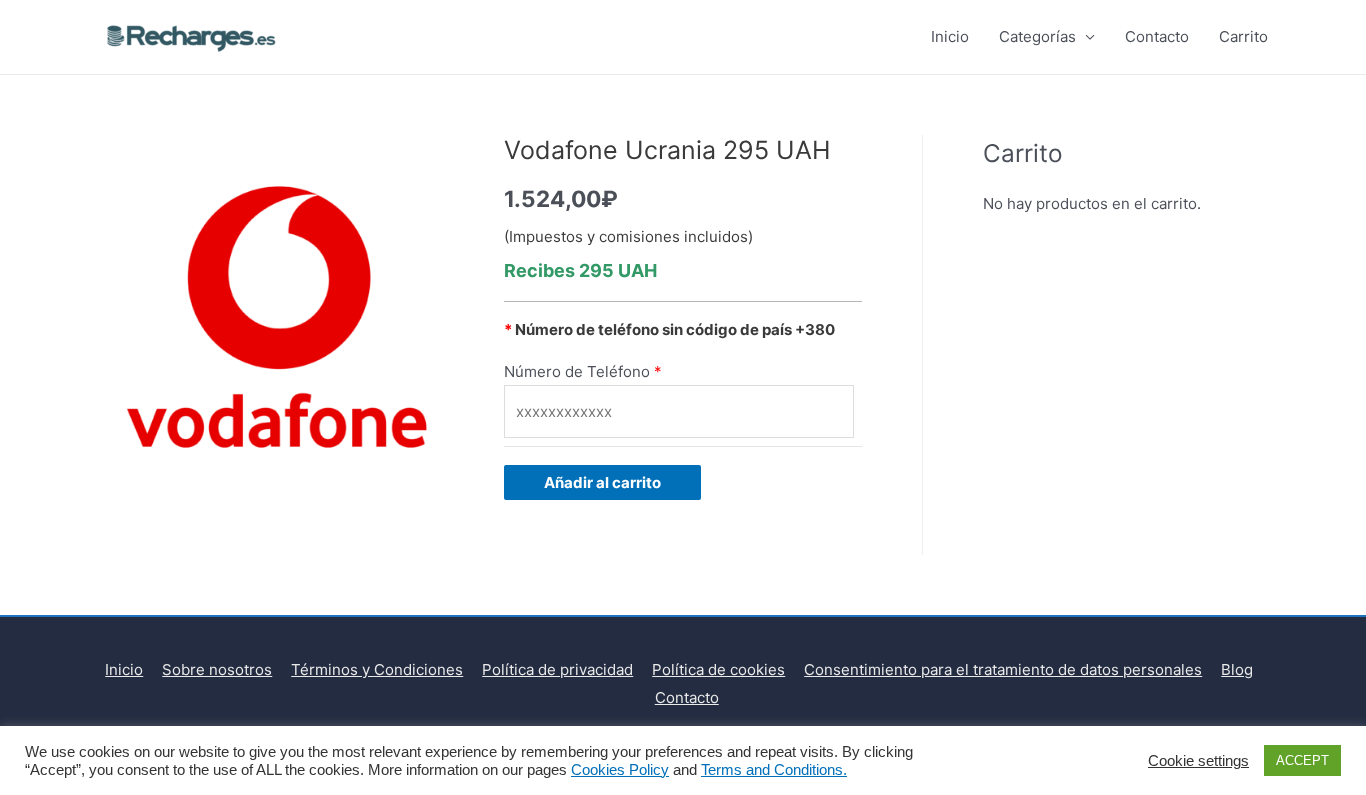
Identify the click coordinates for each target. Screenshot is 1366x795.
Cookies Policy (620, 770)
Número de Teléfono (577, 371)
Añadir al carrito (602, 482)
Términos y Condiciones (377, 669)
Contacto (1157, 36)
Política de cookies (718, 669)
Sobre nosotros (217, 669)
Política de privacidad (557, 669)
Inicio (950, 36)
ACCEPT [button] (1302, 760)
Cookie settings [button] (1198, 761)
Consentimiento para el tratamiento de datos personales (1003, 669)
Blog (1237, 669)
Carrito (1243, 36)
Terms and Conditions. (774, 770)
